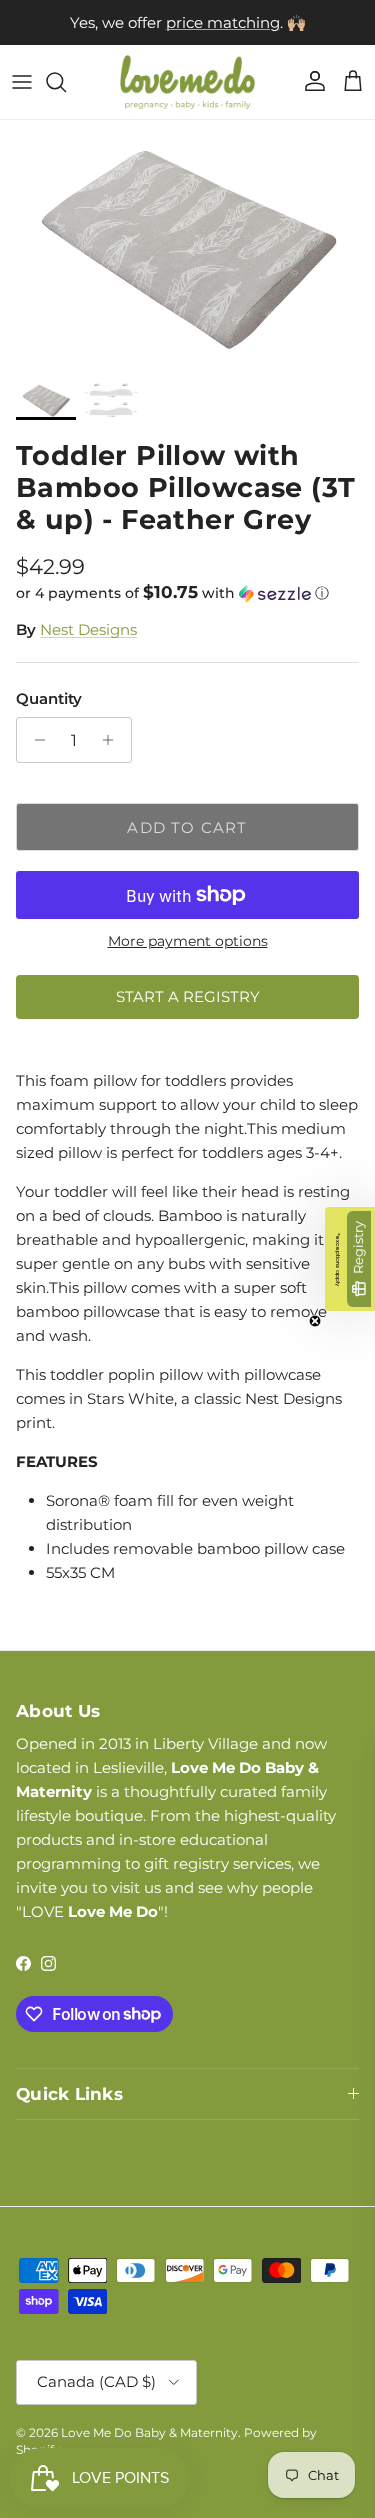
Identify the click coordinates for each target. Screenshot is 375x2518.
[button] (187, 593)
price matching (223, 22)
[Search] (66, 82)
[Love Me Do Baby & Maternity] (187, 82)
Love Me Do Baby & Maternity (149, 2432)
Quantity (49, 698)
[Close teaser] (315, 1321)
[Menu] (22, 82)
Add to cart (187, 827)
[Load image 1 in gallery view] (187, 245)
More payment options (188, 941)
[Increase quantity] (113, 740)
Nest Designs (88, 629)
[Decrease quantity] (34, 740)
